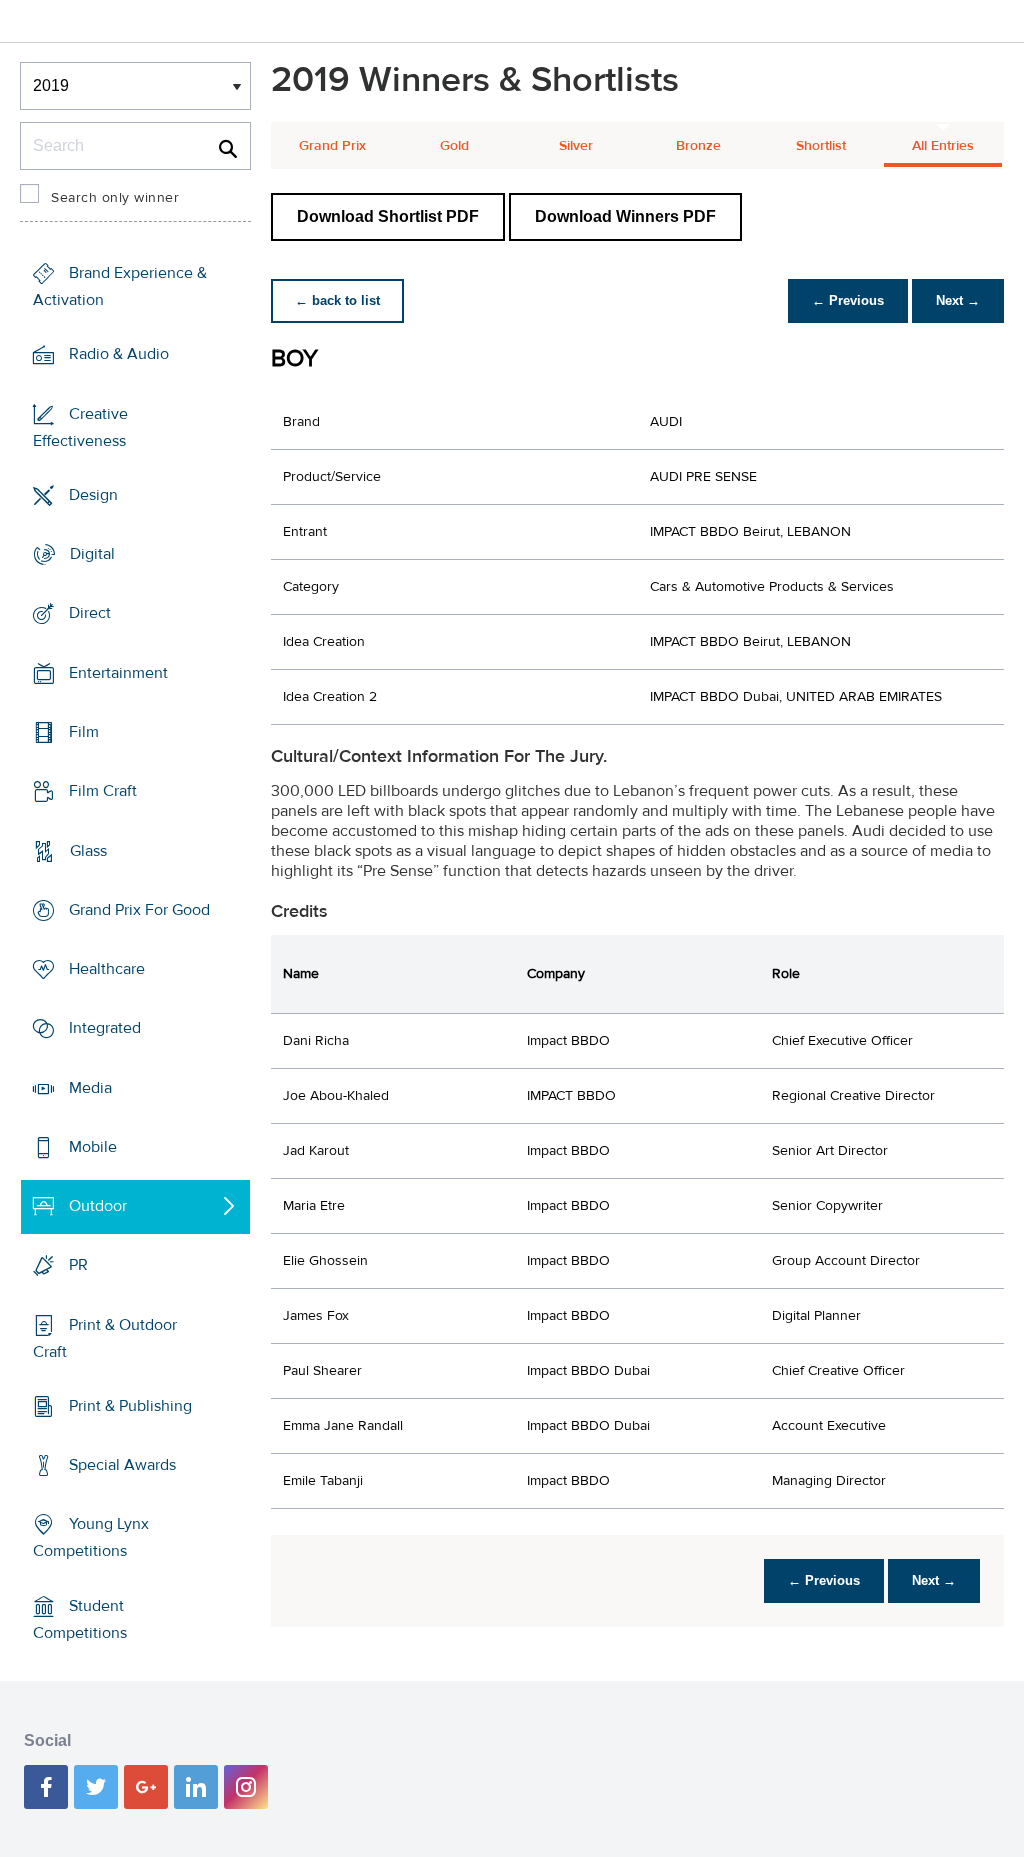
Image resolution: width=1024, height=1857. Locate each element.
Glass (88, 850)
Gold (454, 146)
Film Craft (103, 791)
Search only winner (115, 198)
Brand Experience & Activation (120, 286)
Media (90, 1087)
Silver (576, 146)
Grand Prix (332, 146)
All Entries (943, 146)
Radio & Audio (119, 354)
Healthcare (107, 969)
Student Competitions (80, 1619)
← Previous (848, 300)
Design (93, 495)
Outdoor (98, 1206)
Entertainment (118, 673)
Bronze (698, 146)
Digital (92, 554)
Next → (958, 300)
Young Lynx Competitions (91, 1537)
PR (78, 1265)
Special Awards (122, 1465)
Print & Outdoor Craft (105, 1338)
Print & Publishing (130, 1406)
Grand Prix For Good (139, 910)
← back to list (337, 300)
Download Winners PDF (625, 216)
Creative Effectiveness (80, 427)
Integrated (105, 1028)
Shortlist (821, 146)
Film (84, 732)
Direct (90, 613)
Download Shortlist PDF (388, 216)
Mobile (93, 1147)
